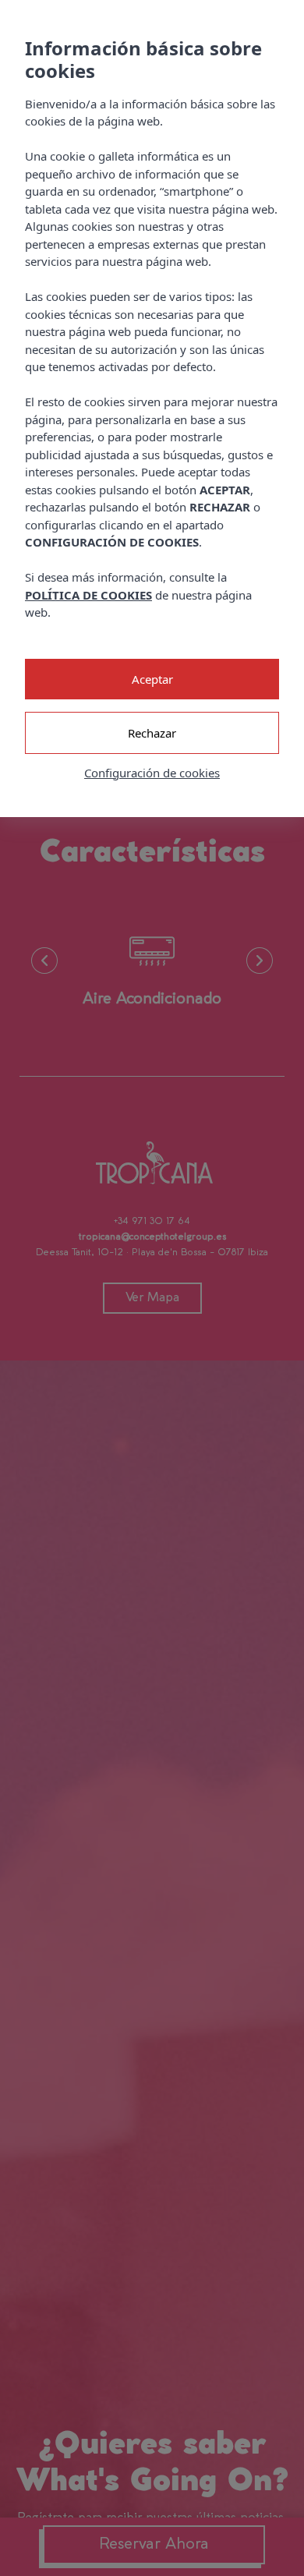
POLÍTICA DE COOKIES (88, 595)
